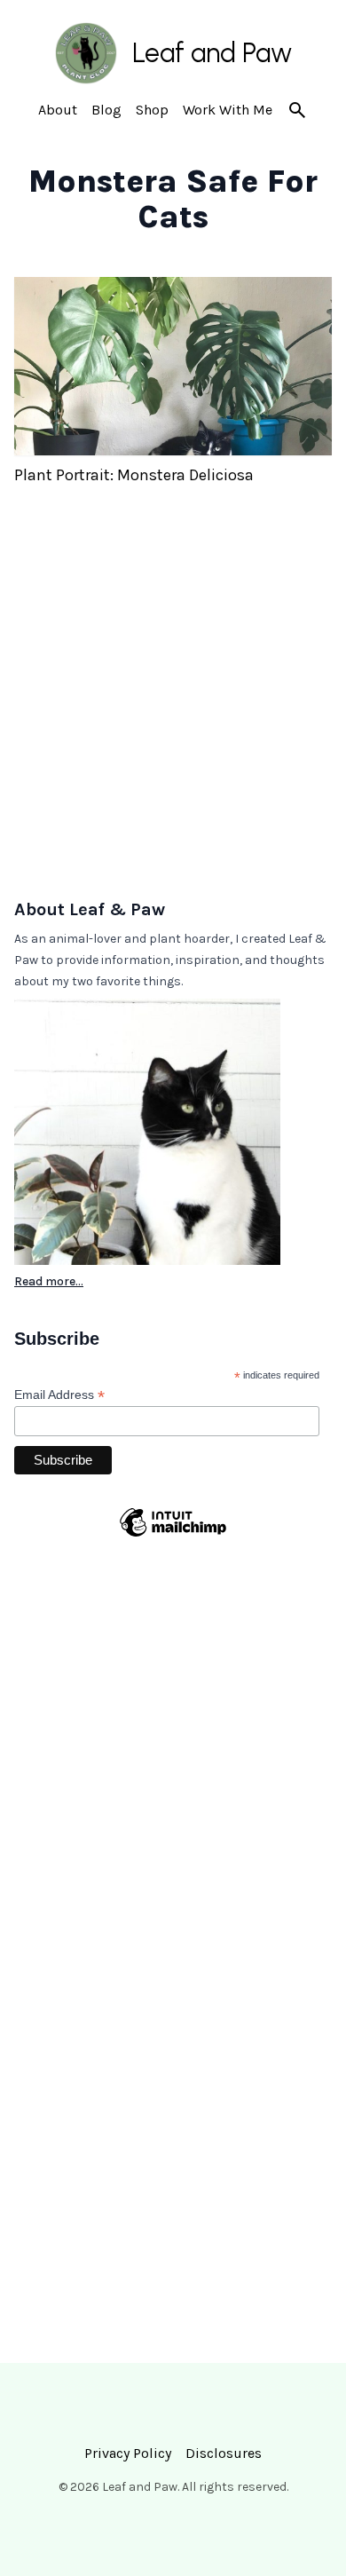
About (58, 110)
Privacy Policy (128, 2453)
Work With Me (228, 110)
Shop (152, 110)
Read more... (49, 1281)
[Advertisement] (173, 703)
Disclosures (224, 2453)
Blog (106, 110)
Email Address (59, 1395)
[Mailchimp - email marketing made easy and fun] (173, 1557)
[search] (297, 110)
